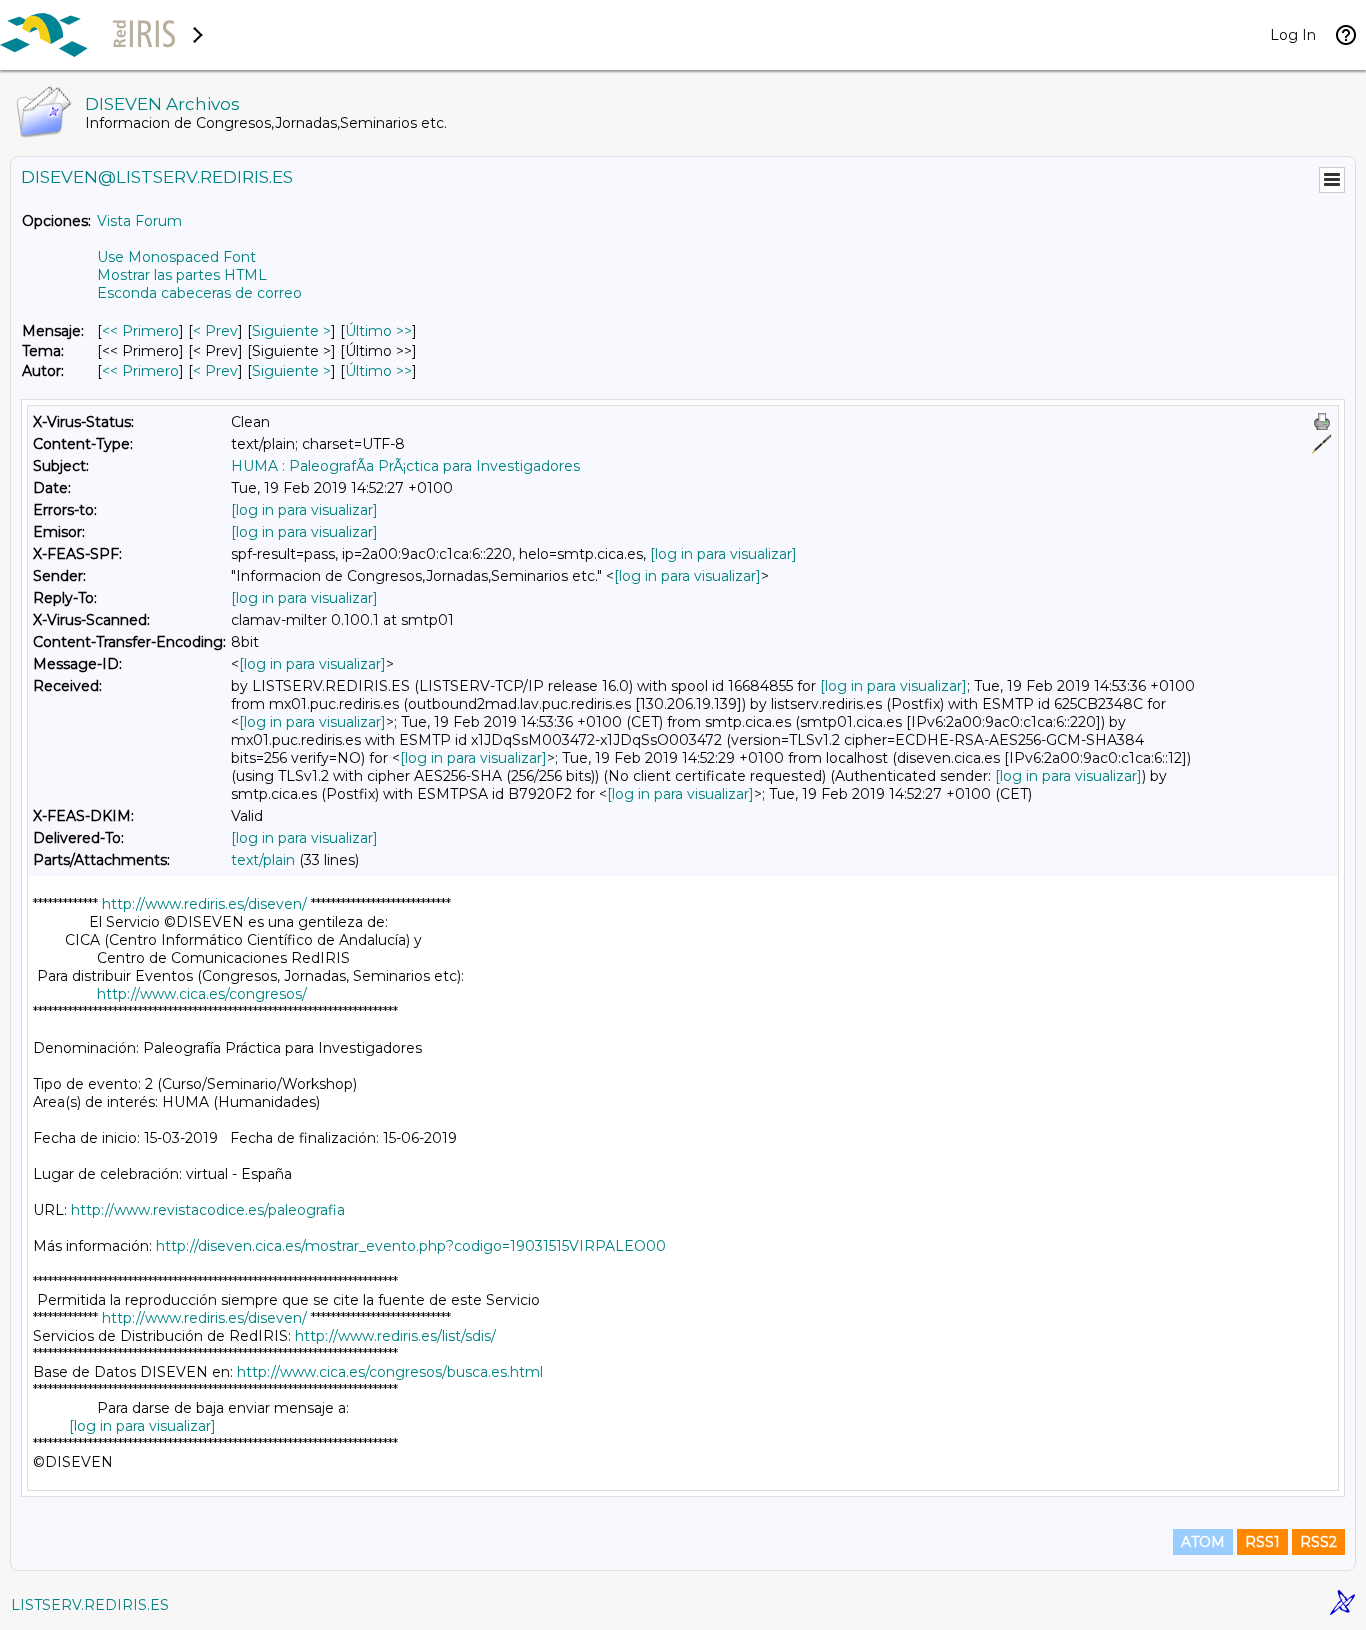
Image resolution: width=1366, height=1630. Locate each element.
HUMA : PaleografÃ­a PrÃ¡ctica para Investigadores (405, 466)
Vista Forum (139, 221)
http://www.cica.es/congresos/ (202, 994)
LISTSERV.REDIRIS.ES (90, 1605)
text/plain (263, 860)
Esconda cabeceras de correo (199, 293)
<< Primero (140, 331)
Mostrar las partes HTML (182, 275)
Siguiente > (291, 331)
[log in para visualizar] (304, 510)
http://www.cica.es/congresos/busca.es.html (390, 1372)
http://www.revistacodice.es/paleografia (208, 1210)
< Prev (215, 331)
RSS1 (1262, 1542)
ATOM (1203, 1542)
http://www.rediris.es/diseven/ (204, 904)
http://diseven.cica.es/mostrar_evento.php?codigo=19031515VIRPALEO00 (411, 1246)
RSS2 (1318, 1542)
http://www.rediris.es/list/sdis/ (395, 1336)
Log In (1293, 35)
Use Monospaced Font (176, 257)
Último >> (378, 331)
